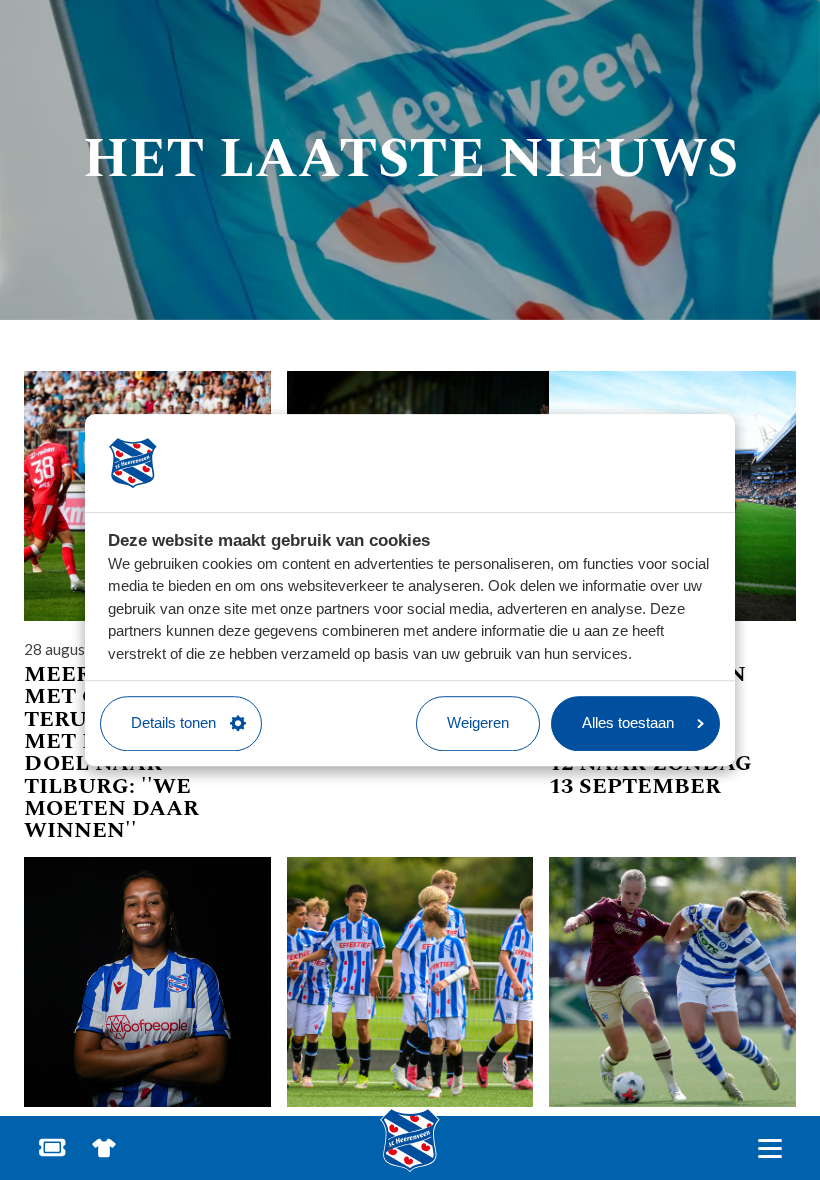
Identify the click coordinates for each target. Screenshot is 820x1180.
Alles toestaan (628, 722)
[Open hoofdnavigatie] (769, 1148)
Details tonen (173, 722)
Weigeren (478, 722)
